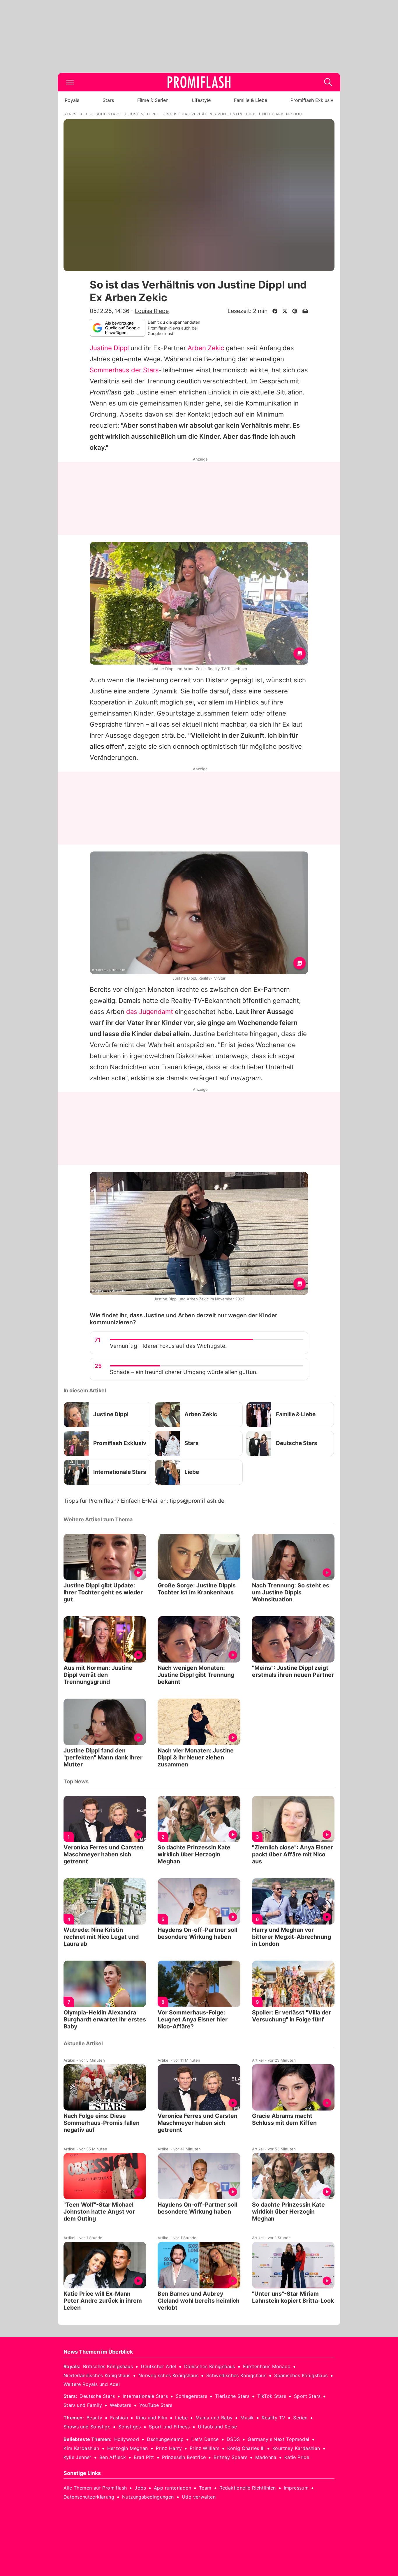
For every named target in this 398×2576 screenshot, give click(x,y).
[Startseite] (199, 82)
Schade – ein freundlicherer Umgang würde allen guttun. (184, 1372)
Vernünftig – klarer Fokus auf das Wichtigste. (168, 1346)
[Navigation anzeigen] (70, 82)
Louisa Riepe (152, 311)
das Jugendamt (150, 1012)
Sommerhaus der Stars (124, 370)
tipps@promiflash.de (197, 1501)
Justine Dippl (109, 348)
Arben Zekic (206, 348)
